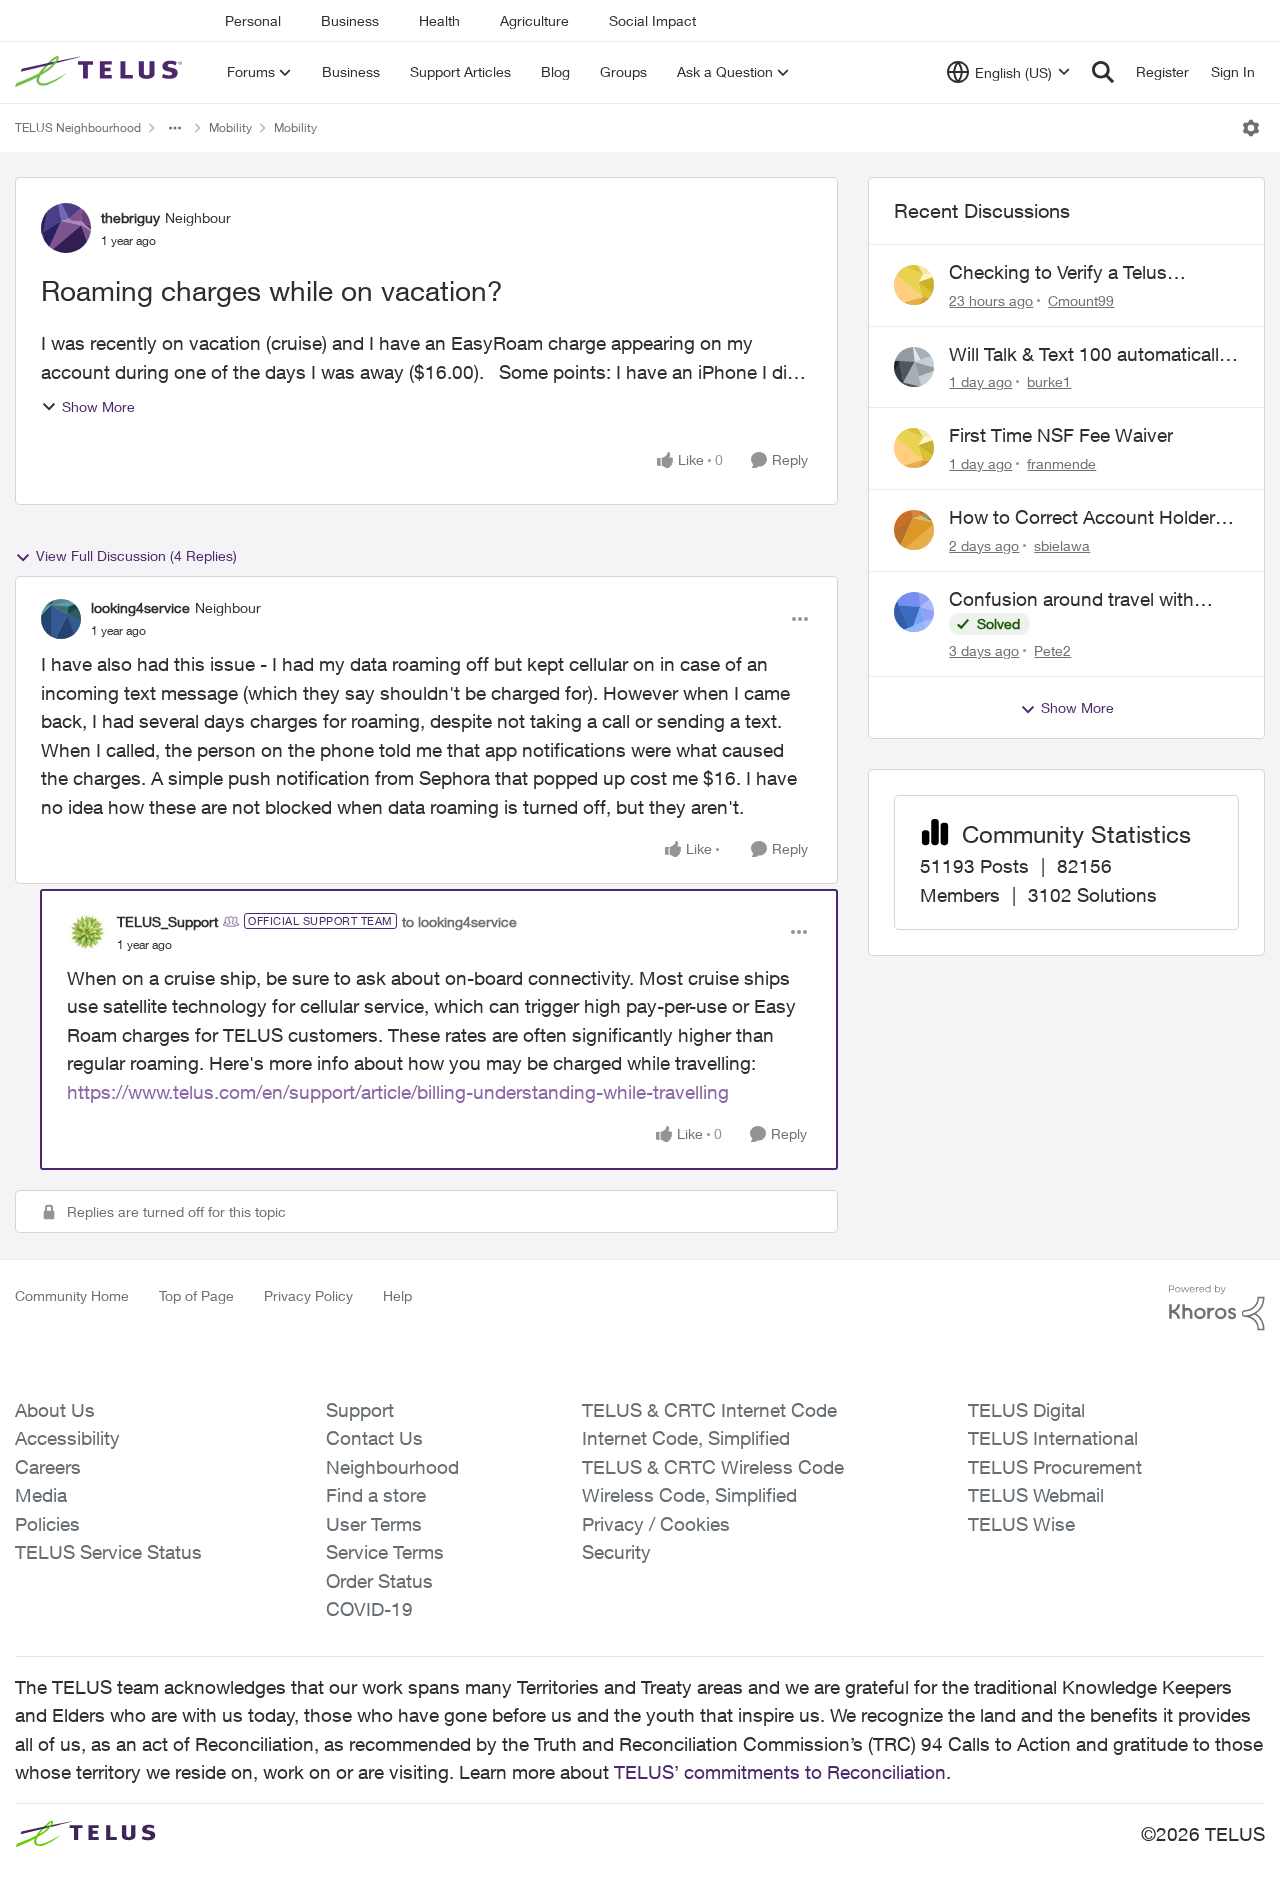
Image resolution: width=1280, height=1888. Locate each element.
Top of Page (196, 1295)
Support (360, 1410)
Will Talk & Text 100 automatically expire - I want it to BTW (1089, 355)
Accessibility (67, 1438)
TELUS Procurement (1055, 1467)
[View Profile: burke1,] (914, 367)
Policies (47, 1524)
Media (41, 1495)
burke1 (1049, 381)
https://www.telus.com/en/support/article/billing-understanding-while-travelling (398, 1092)
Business (350, 20)
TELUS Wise (1021, 1524)
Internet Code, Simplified (686, 1438)
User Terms (374, 1524)
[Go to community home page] (101, 72)
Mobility (230, 127)
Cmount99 (1081, 300)
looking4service (140, 607)
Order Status (379, 1581)
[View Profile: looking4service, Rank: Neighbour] (61, 619)
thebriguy (130, 217)
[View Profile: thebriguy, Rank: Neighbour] (66, 228)
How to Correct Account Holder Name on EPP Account (1082, 518)
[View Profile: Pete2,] (914, 612)
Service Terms (385, 1552)
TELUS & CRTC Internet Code (709, 1410)
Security (616, 1552)
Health (439, 20)
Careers (48, 1467)
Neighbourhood (392, 1467)
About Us (55, 1410)
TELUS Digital (1026, 1410)
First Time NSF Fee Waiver (1061, 435)
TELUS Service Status (108, 1552)
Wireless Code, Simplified (689, 1495)
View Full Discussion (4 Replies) (136, 555)
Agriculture (534, 20)
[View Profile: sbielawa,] (914, 530)
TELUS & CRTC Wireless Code (713, 1467)
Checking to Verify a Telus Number (1058, 273)
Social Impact (652, 20)
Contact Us (374, 1438)
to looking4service (459, 921)
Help (397, 1295)
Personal (253, 20)
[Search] (1103, 72)
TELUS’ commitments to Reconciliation (780, 1772)
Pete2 (1052, 650)
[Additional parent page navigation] (175, 128)
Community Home (72, 1295)
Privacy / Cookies (656, 1524)
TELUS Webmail (1036, 1495)
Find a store (376, 1495)
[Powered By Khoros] (1217, 1308)
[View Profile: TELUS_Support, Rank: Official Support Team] (87, 932)
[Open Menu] (1251, 128)
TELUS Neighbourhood (78, 127)
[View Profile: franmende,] (914, 448)
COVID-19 (369, 1609)
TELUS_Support (167, 921)
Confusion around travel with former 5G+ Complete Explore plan (1075, 600)
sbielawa (1062, 545)
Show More (98, 406)
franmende (1061, 463)
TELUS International (1053, 1438)
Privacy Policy (308, 1295)
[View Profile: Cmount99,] (914, 285)
